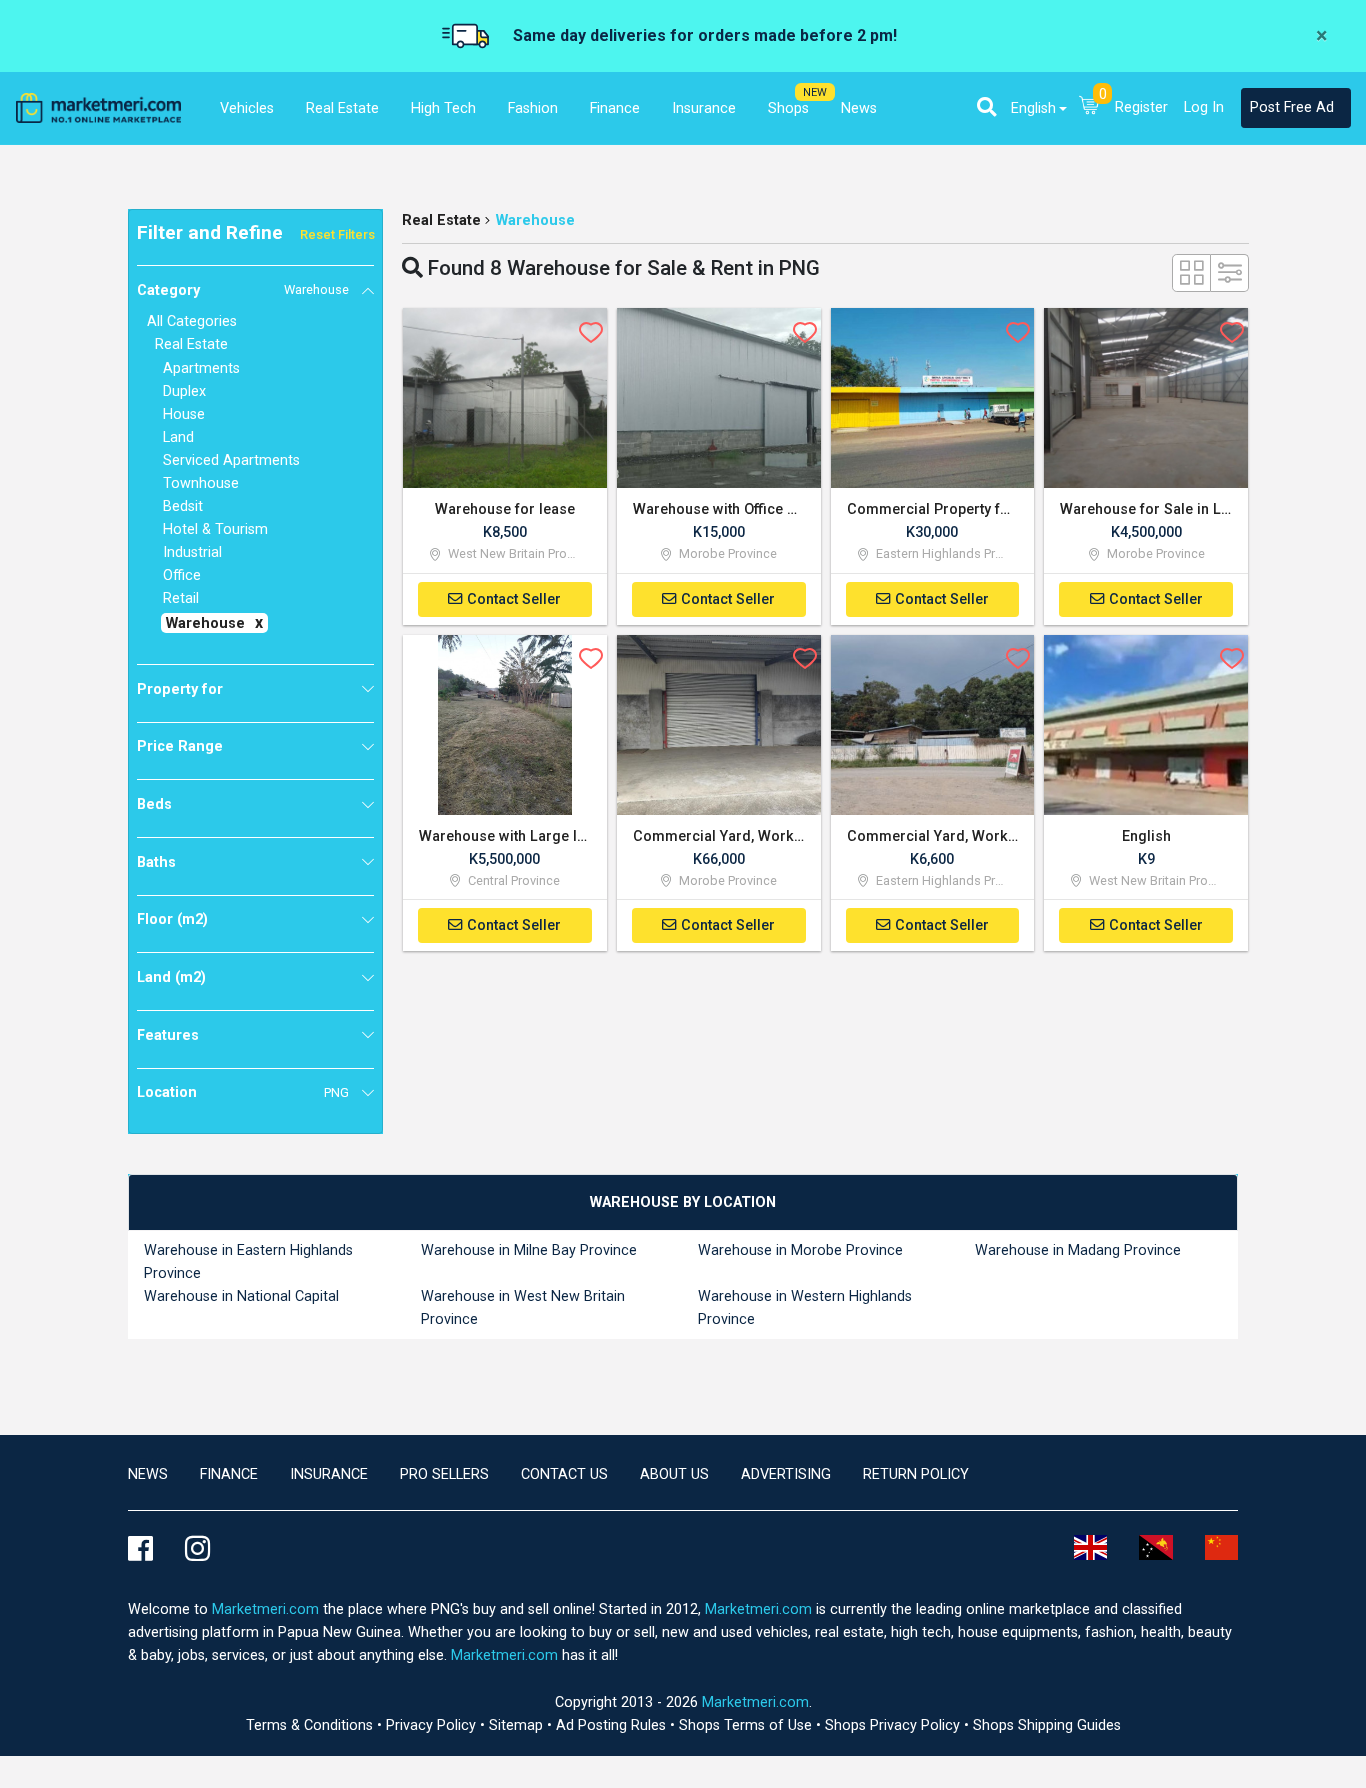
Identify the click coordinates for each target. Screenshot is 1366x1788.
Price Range (180, 746)
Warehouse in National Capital (241, 1296)
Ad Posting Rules (613, 1725)
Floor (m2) (172, 919)
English (1033, 108)
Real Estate (441, 220)
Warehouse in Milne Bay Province (529, 1250)
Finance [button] (615, 108)
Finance (229, 1474)
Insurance (329, 1474)
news (148, 1474)
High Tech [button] (443, 108)
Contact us (564, 1474)
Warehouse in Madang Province (1078, 1250)
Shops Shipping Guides (1047, 1725)
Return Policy (916, 1474)
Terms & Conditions (311, 1725)
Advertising (786, 1474)
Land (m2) (171, 977)
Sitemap (518, 1725)
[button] (986, 107)
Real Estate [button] (342, 108)
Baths (156, 862)
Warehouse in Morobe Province (800, 1250)
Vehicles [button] (247, 108)
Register (1141, 107)
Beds (154, 804)
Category (243, 290)
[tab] (683, 1202)
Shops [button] (788, 108)
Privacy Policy (433, 1725)
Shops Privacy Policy (894, 1725)
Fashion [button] (533, 108)
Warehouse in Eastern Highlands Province (248, 1262)
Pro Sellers (444, 1474)
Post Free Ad (1292, 107)
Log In (1204, 107)
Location (243, 1092)
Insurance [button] (704, 108)
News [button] (859, 108)
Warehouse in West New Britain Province (523, 1308)
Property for (180, 689)
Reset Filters (337, 234)
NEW (815, 92)
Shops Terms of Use (747, 1725)
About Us (674, 1474)
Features (168, 1035)
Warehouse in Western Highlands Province (805, 1308)
